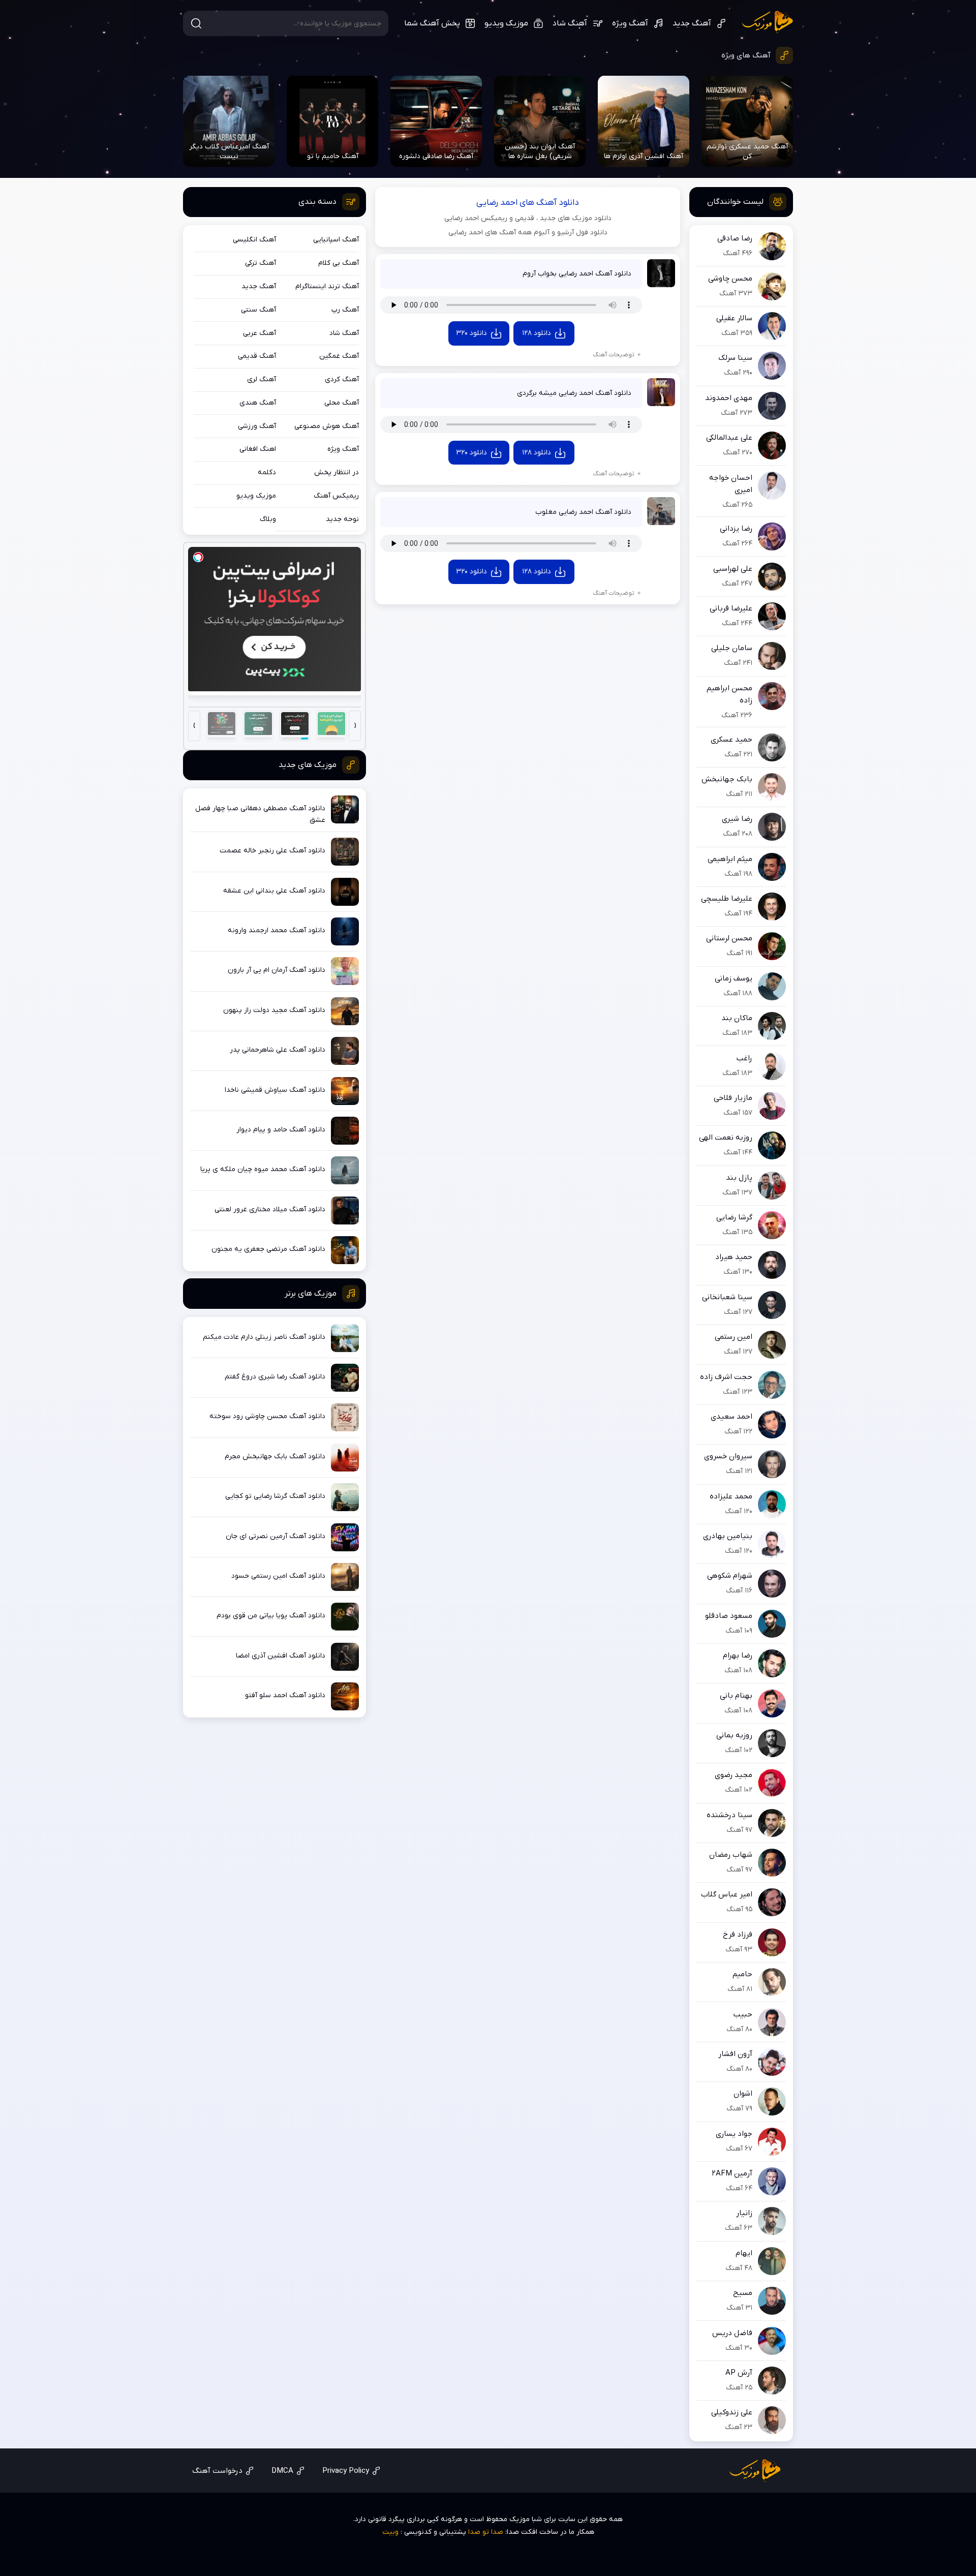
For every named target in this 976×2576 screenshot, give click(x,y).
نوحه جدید (342, 519)
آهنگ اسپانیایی (336, 240)
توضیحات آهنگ (614, 355)
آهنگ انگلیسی (254, 240)
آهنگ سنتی (258, 310)
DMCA (282, 2471)
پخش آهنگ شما (432, 23)
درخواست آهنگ (217, 2471)
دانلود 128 (537, 333)
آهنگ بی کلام (339, 263)
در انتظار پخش (337, 472)
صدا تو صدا (486, 2532)
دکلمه (267, 472)
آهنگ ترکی (261, 263)
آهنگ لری (262, 379)
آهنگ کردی (342, 379)
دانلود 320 (471, 333)
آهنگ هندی (258, 403)
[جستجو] (196, 23)
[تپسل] (198, 557)
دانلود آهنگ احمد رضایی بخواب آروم (577, 274)
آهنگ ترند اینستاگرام (327, 286)
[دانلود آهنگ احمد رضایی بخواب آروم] (661, 273)
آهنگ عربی (260, 333)
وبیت (390, 2532)
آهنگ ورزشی (257, 426)
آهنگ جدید (692, 23)
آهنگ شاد (570, 23)
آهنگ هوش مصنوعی (327, 426)
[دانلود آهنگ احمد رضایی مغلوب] (661, 511)
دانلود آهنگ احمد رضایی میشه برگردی (574, 393)
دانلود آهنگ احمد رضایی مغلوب (583, 512)
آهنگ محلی (342, 403)
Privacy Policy (346, 2471)
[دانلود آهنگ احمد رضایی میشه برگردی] (661, 392)
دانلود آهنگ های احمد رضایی (528, 203)
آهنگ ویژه (630, 23)
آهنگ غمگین (339, 356)
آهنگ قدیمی (257, 356)
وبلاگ (268, 519)
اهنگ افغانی (258, 449)
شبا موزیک (767, 22)
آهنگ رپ (345, 310)
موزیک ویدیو (506, 23)
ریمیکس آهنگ (336, 496)
